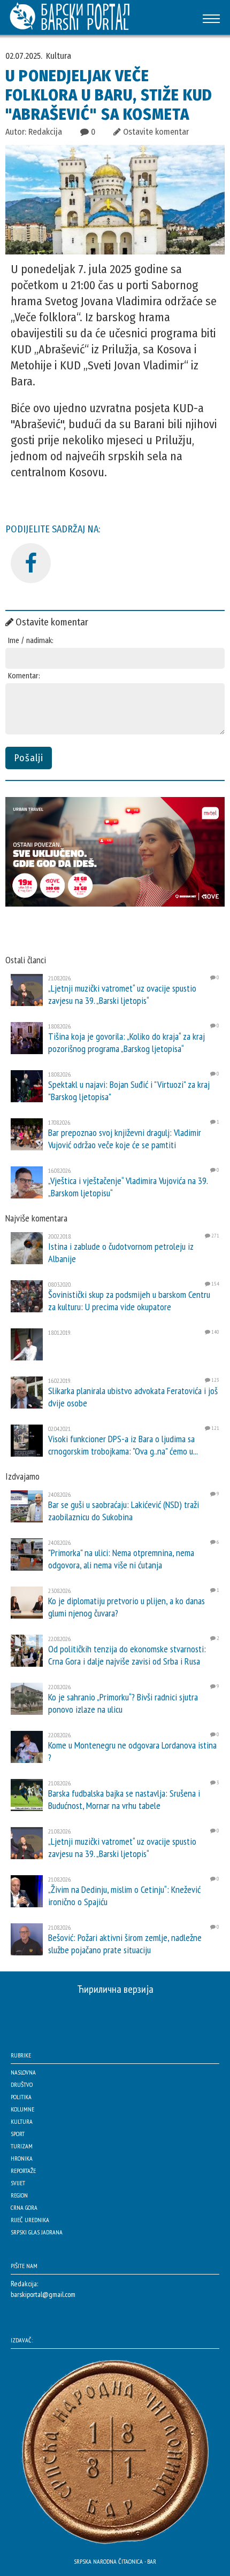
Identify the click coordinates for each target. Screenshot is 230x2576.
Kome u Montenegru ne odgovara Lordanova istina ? (132, 1751)
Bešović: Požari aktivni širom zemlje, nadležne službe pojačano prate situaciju (125, 1944)
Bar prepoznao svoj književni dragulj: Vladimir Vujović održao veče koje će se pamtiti (125, 1139)
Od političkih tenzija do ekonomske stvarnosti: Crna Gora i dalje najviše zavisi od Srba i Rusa (127, 1655)
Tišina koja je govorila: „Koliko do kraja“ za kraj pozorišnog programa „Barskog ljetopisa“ (126, 1042)
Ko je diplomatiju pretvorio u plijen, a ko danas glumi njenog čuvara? (126, 1607)
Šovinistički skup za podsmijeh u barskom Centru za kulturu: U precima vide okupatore (129, 1301)
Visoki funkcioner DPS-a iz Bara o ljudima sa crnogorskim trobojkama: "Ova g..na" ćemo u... (123, 1445)
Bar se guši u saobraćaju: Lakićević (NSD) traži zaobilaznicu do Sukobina (124, 1511)
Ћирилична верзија (115, 1989)
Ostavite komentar (155, 132)
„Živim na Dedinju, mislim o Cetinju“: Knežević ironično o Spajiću (124, 1896)
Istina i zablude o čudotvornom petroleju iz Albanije (121, 1252)
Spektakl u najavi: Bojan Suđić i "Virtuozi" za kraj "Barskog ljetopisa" (129, 1090)
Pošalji (29, 758)
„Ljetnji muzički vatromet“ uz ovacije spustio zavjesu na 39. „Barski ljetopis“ (122, 994)
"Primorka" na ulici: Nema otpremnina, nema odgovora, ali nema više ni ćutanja (121, 1559)
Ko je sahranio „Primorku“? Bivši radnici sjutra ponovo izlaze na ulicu (123, 1703)
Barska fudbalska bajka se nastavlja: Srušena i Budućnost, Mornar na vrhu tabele (124, 1799)
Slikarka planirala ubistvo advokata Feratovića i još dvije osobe (133, 1397)
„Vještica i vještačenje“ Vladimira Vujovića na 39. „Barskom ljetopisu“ (128, 1187)
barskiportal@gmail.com (43, 2294)
